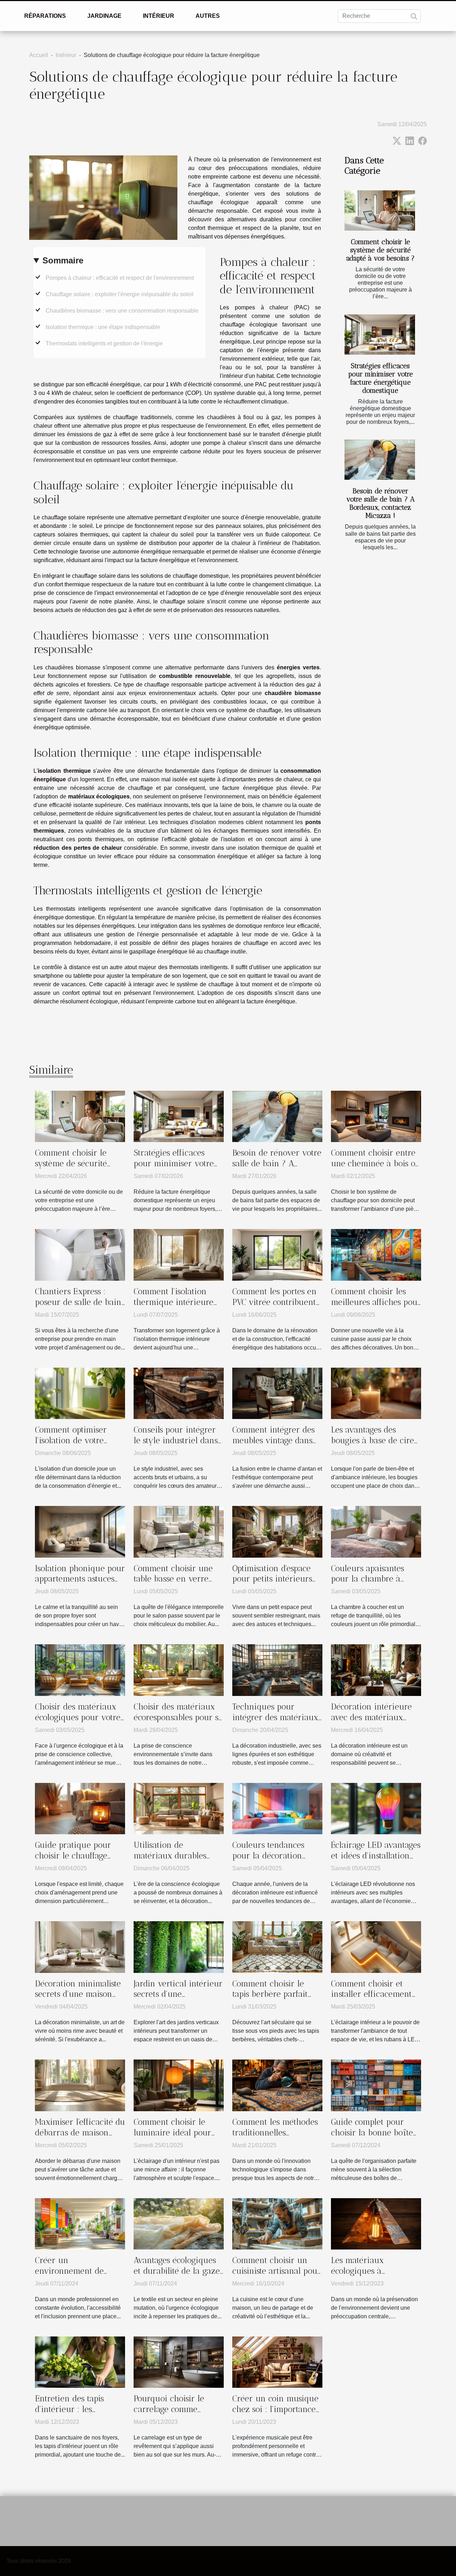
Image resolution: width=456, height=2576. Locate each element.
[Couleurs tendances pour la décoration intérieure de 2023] (277, 1808)
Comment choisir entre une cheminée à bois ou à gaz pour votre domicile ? (376, 1169)
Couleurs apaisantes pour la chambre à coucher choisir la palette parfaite (367, 1584)
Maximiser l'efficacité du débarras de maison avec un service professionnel (80, 2138)
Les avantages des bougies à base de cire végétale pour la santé (372, 1440)
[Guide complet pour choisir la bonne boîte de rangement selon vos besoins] (376, 2085)
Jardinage (104, 16)
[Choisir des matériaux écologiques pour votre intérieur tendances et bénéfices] (80, 1670)
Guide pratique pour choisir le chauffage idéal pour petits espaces (73, 1861)
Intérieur (159, 16)
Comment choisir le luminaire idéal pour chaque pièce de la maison (172, 2138)
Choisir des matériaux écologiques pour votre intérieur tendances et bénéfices (78, 1723)
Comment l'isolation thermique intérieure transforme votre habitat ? (173, 1307)
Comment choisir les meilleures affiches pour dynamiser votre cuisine (376, 1302)
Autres (208, 16)
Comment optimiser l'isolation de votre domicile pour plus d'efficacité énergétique (78, 1446)
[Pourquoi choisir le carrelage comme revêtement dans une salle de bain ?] (179, 2362)
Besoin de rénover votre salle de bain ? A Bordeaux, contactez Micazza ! (380, 503)
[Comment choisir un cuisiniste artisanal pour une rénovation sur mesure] (277, 2223)
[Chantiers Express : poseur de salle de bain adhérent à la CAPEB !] (80, 1254)
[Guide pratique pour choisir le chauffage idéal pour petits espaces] (80, 1808)
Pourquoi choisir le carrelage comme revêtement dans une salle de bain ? (173, 2415)
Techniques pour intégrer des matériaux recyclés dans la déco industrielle (275, 1723)
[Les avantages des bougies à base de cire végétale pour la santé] (376, 1393)
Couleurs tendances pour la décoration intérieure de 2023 (268, 1856)
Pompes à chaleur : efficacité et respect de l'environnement (120, 278)
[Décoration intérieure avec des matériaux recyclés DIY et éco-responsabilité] (376, 1670)
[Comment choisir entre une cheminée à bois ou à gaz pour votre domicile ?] (376, 1116)
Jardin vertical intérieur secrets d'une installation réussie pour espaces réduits (179, 2000)
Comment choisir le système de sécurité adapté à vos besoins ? (380, 250)
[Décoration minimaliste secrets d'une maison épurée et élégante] (80, 1946)
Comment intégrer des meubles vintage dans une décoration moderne (273, 1446)
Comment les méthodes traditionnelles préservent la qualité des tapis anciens (275, 2138)
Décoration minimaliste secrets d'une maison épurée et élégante (78, 1994)
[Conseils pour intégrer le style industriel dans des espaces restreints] (179, 1393)
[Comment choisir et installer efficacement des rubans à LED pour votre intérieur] (376, 1946)
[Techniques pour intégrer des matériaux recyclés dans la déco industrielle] (277, 1670)
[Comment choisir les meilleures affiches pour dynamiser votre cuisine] (376, 1254)
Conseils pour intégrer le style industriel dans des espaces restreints (176, 1440)
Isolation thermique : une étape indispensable (103, 327)
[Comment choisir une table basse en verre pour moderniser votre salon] (179, 1531)
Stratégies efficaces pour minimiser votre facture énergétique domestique (380, 378)
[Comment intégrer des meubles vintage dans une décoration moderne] (277, 1393)
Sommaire (63, 260)
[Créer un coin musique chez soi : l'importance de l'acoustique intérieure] (277, 2362)
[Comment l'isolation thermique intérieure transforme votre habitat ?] (179, 1254)
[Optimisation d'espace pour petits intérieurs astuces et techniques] (277, 1531)
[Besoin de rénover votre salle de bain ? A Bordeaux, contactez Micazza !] (380, 460)
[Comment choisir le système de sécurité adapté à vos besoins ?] (380, 210)
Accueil (39, 55)
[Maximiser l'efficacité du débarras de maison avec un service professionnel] (80, 2085)
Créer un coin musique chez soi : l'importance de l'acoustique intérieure (275, 2415)
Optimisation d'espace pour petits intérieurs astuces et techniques (272, 1579)
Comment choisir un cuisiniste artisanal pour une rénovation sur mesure (277, 2276)
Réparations (45, 16)
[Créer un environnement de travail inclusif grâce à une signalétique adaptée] (80, 2223)
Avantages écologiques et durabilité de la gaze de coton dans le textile (177, 2271)
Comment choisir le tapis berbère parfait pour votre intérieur (270, 1994)
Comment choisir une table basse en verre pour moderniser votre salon (176, 1584)
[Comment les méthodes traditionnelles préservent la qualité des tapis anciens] (277, 2085)
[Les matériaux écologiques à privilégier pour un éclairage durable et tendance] (376, 2223)
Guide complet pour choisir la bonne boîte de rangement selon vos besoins (375, 2138)
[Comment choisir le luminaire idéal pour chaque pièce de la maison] (179, 2085)
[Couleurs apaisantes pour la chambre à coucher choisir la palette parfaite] (376, 1531)
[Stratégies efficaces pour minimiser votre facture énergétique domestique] (380, 335)
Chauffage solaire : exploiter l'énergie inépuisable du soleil (120, 294)
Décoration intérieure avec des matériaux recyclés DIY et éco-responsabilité (371, 1723)
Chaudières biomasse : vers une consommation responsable (122, 311)
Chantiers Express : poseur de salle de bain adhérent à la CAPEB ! (78, 1302)
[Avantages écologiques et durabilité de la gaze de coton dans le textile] (179, 2223)
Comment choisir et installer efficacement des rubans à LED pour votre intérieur (374, 2000)
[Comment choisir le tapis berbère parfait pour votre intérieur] (277, 1946)
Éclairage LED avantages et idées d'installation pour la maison (376, 1856)
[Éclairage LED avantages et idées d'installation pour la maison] (376, 1808)
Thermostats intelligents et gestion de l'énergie (104, 343)
